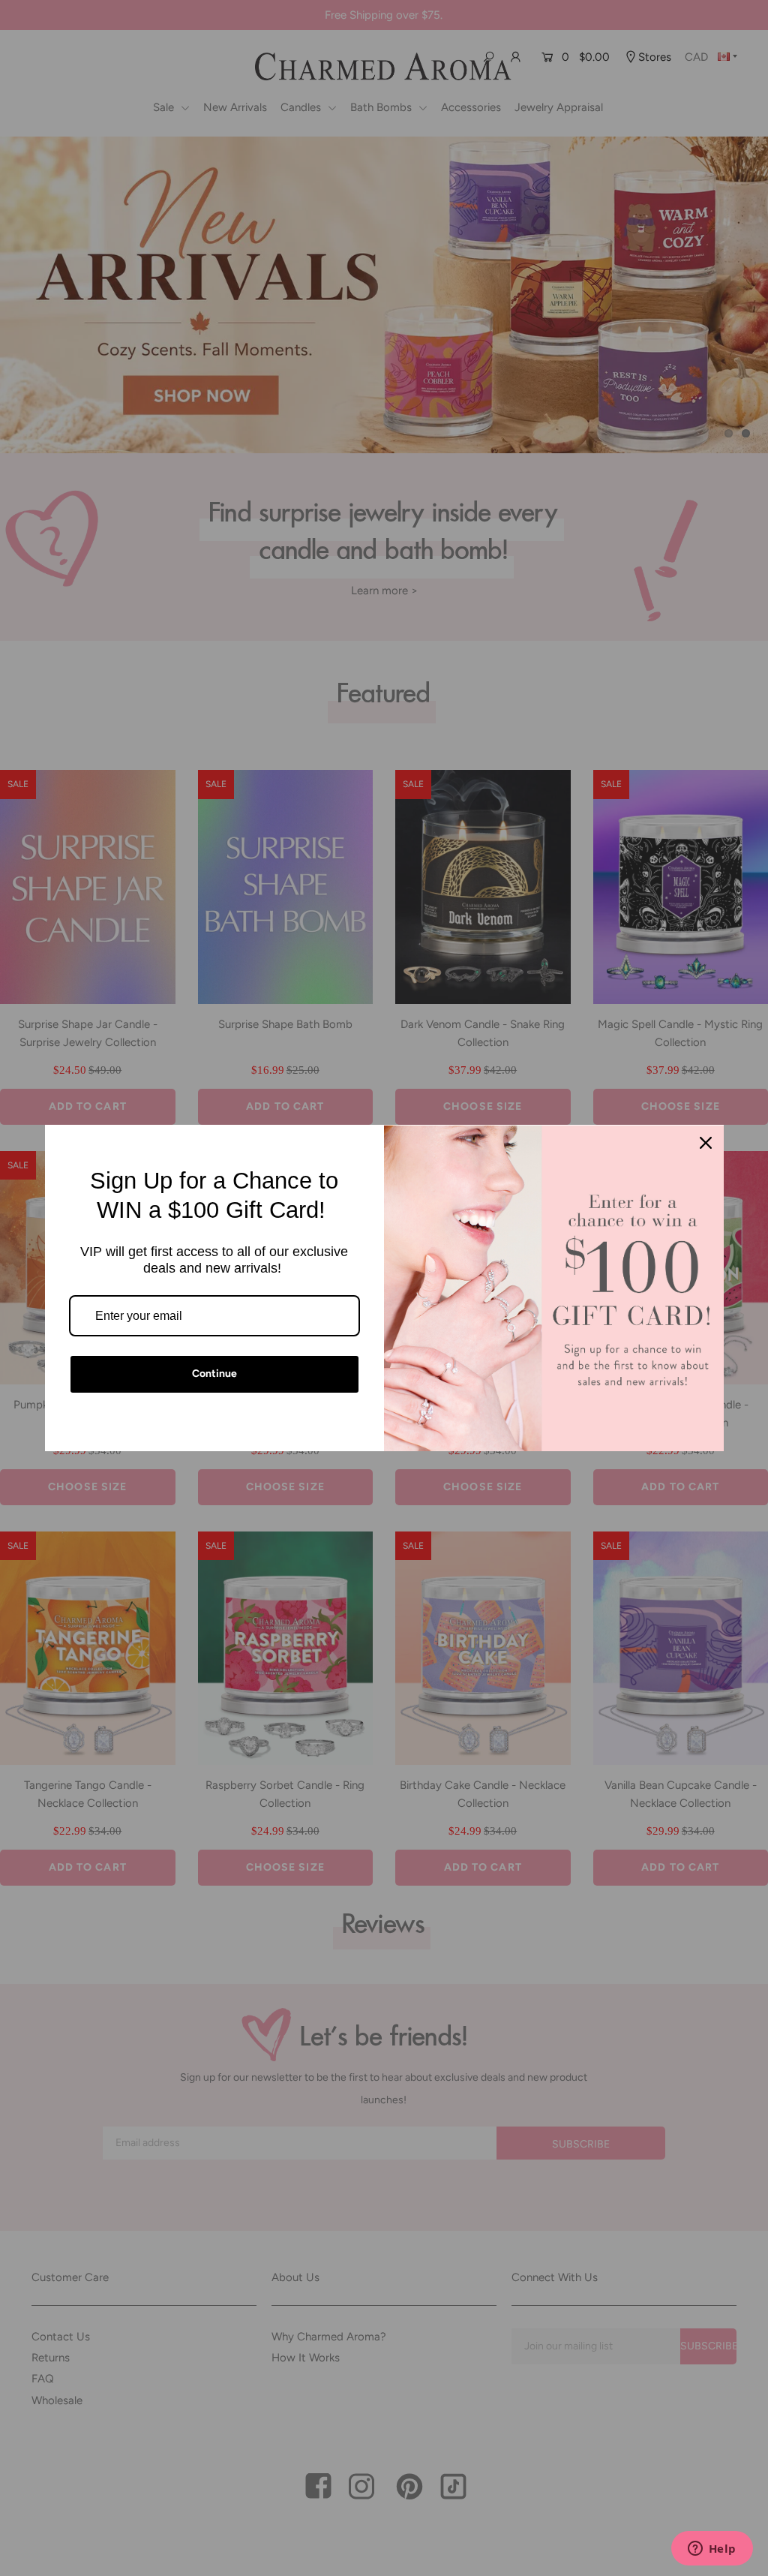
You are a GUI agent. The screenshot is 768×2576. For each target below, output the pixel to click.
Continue (214, 1374)
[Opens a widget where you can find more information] (712, 2550)
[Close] (706, 1143)
